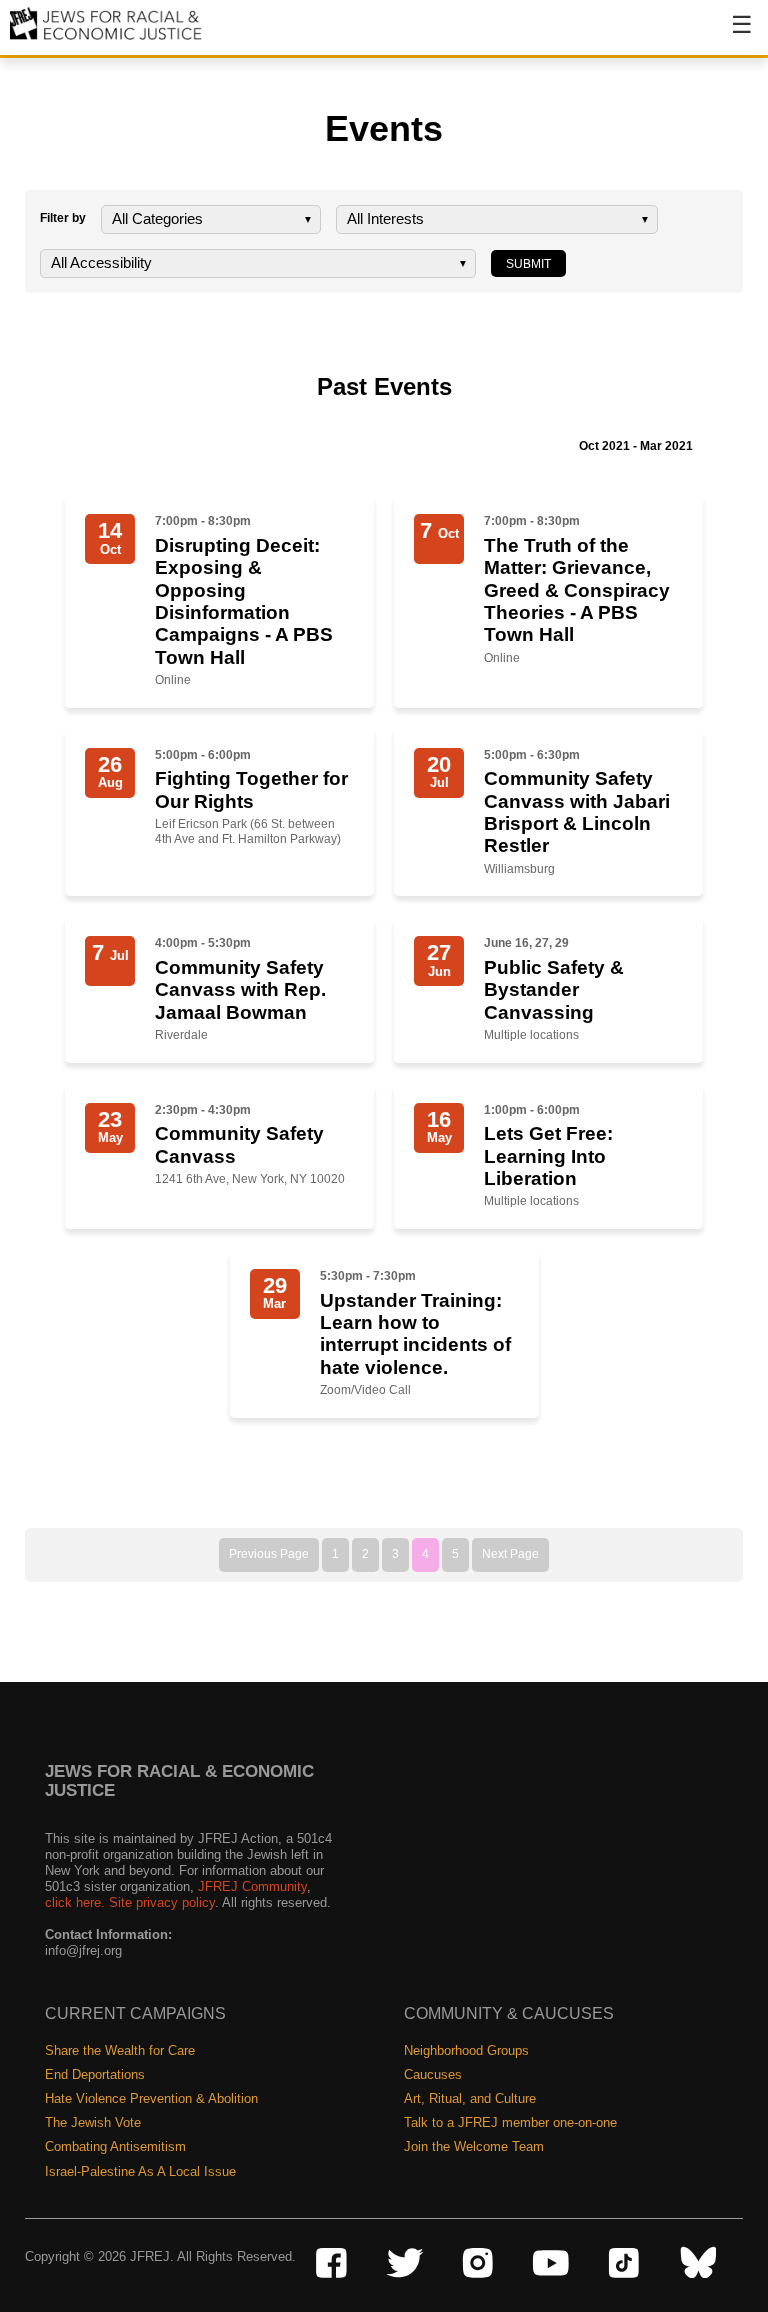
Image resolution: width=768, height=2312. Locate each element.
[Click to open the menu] (729, 35)
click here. (75, 1902)
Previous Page (269, 1554)
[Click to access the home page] (106, 38)
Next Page (510, 1554)
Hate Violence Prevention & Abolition (151, 2098)
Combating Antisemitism (115, 2146)
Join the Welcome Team (474, 2146)
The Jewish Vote (93, 2122)
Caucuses (433, 2074)
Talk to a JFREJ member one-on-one (510, 2122)
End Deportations (95, 2074)
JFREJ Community (252, 1886)
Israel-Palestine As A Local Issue (140, 2171)
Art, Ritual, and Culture (470, 2098)
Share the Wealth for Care (120, 2050)
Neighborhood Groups (466, 2050)
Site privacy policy (162, 1902)
